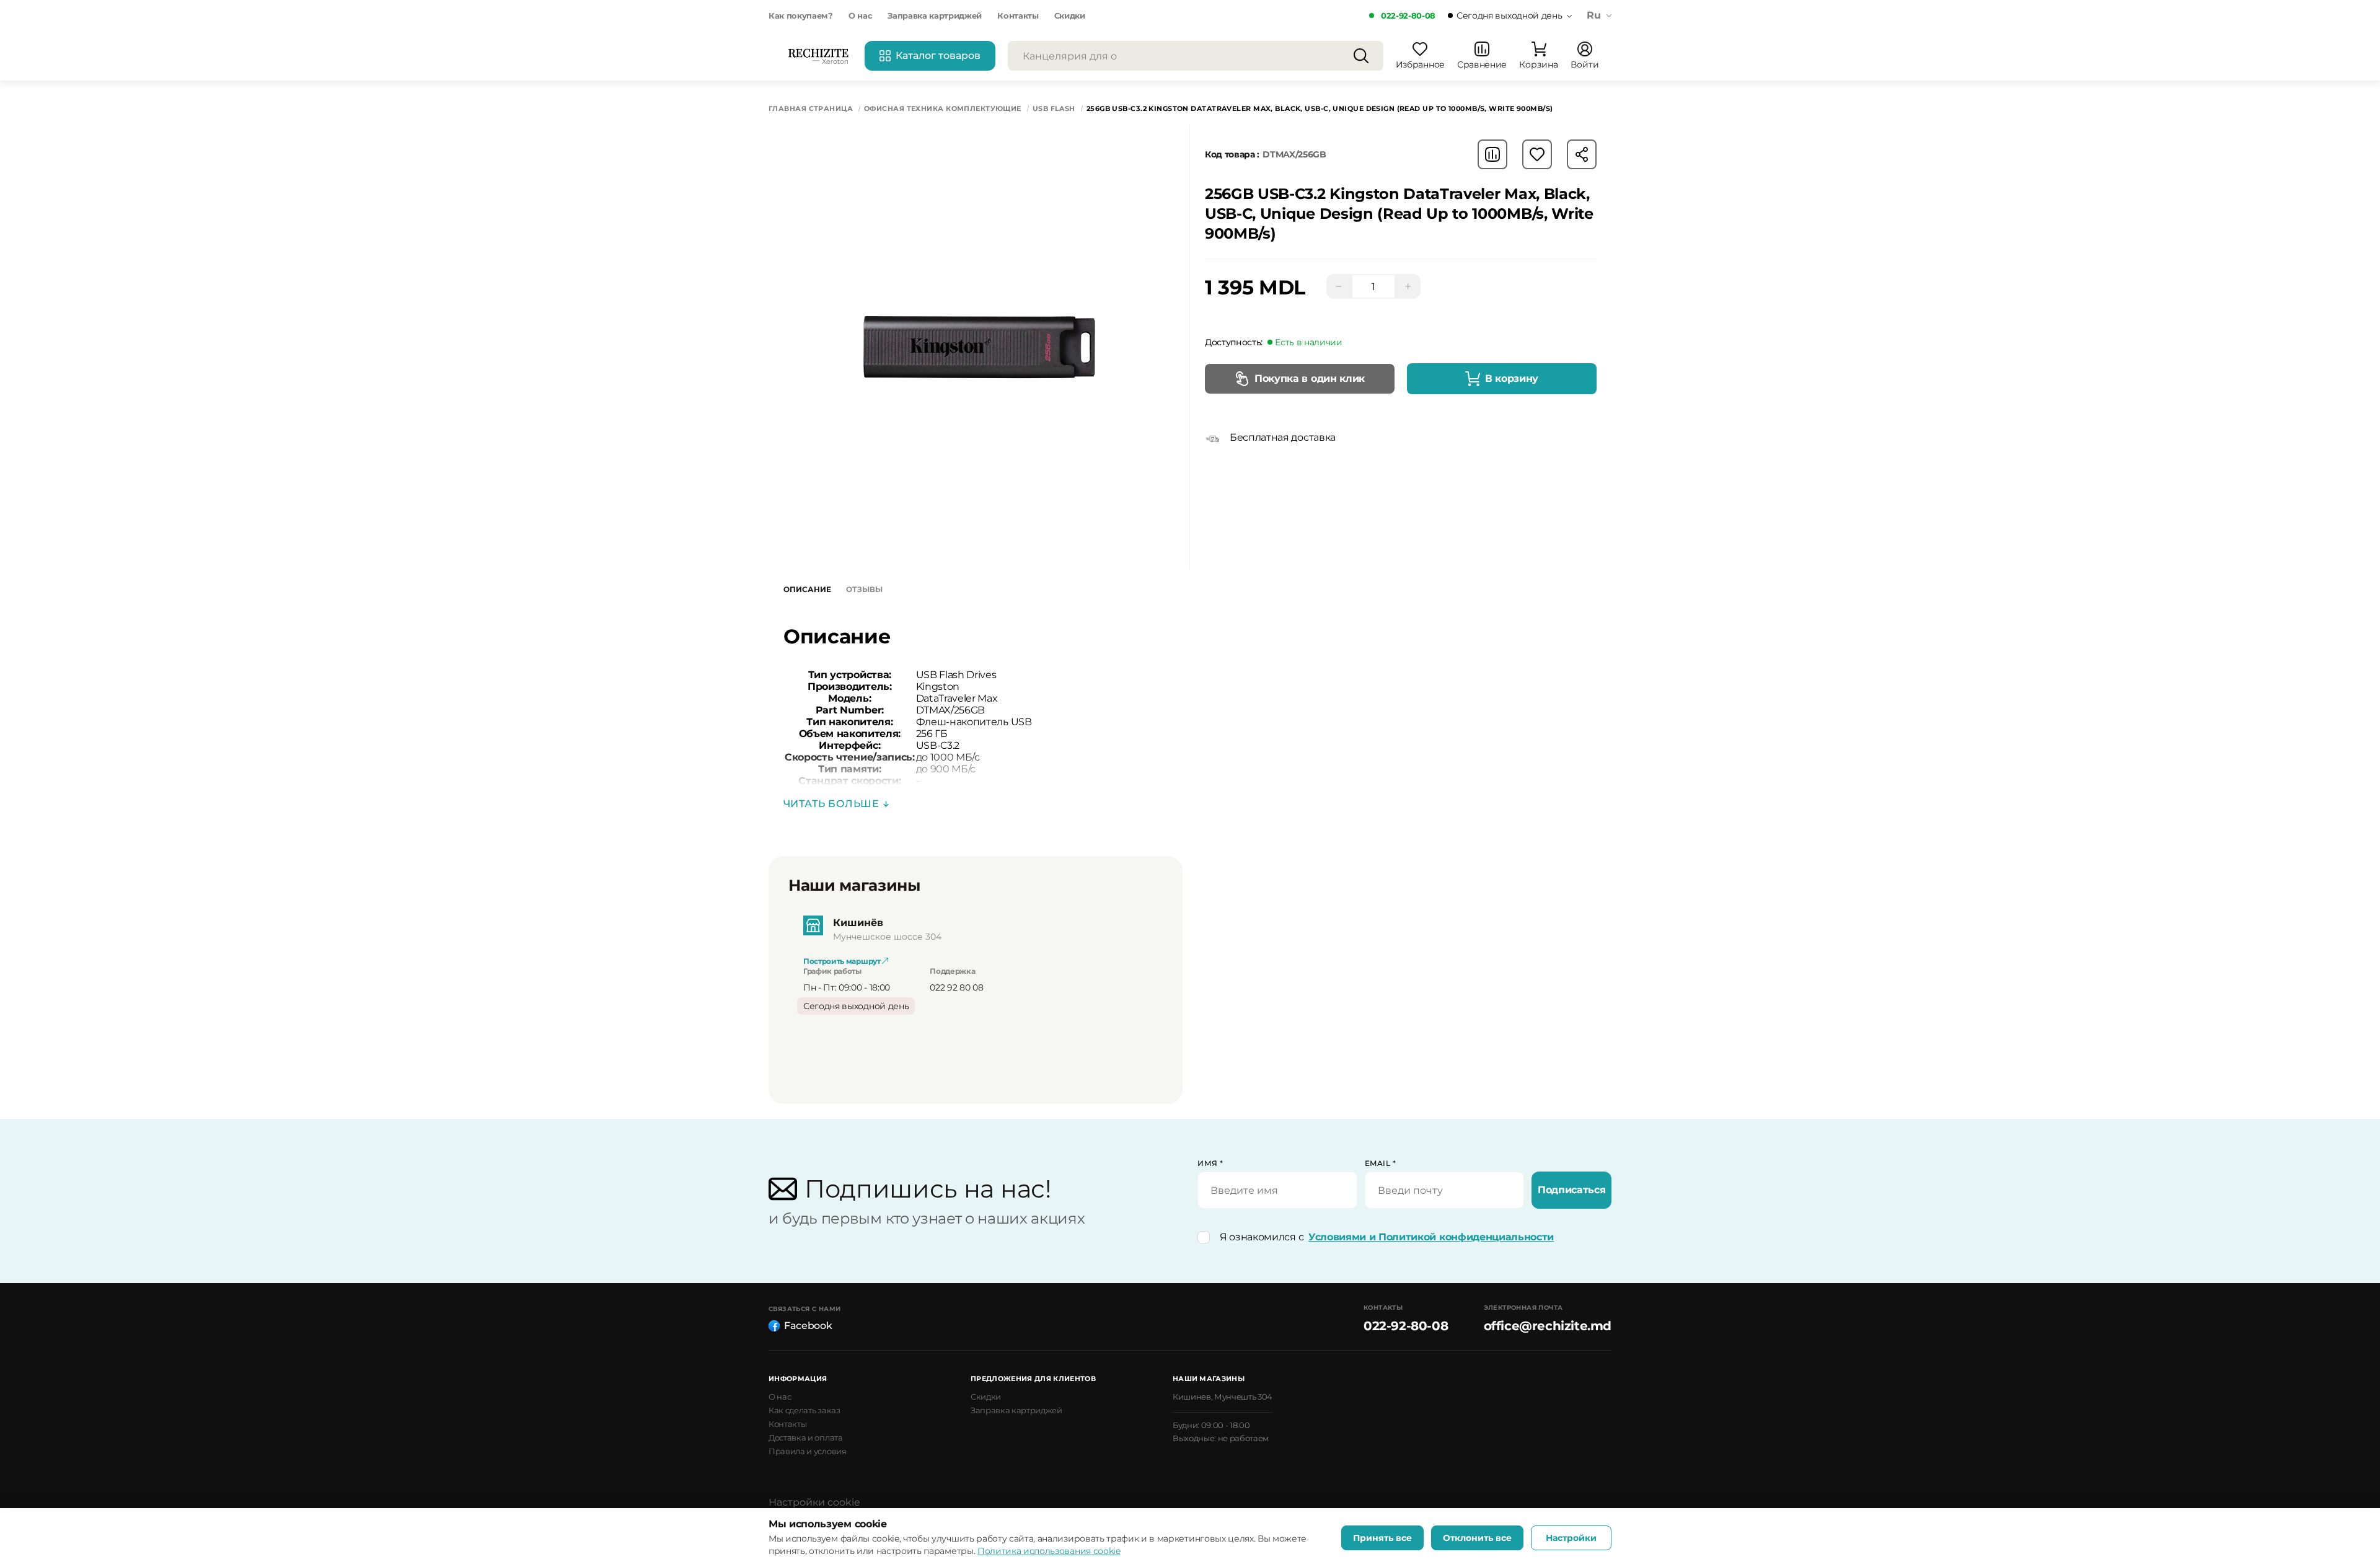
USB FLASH (1054, 109)
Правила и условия (808, 1451)
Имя (1210, 1163)
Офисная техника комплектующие (943, 109)
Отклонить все (1477, 1538)
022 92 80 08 (956, 987)
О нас (860, 15)
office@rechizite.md (1548, 1326)
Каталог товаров (938, 55)
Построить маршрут (843, 961)
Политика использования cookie (1049, 1551)
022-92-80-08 (1408, 15)
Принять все (1382, 1538)
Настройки (1571, 1538)
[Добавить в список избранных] (1537, 154)
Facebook (808, 1326)
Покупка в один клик (1310, 378)
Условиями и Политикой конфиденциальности (1431, 1237)
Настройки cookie (814, 1502)
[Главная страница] (818, 56)
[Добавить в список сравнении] (1492, 154)
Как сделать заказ (804, 1410)
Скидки (1070, 15)
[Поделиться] (1582, 154)
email (1381, 1163)
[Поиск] (1361, 56)
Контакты (1018, 15)
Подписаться (1571, 1190)
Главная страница (811, 109)
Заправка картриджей (935, 15)
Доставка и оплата (806, 1437)
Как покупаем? (801, 15)
